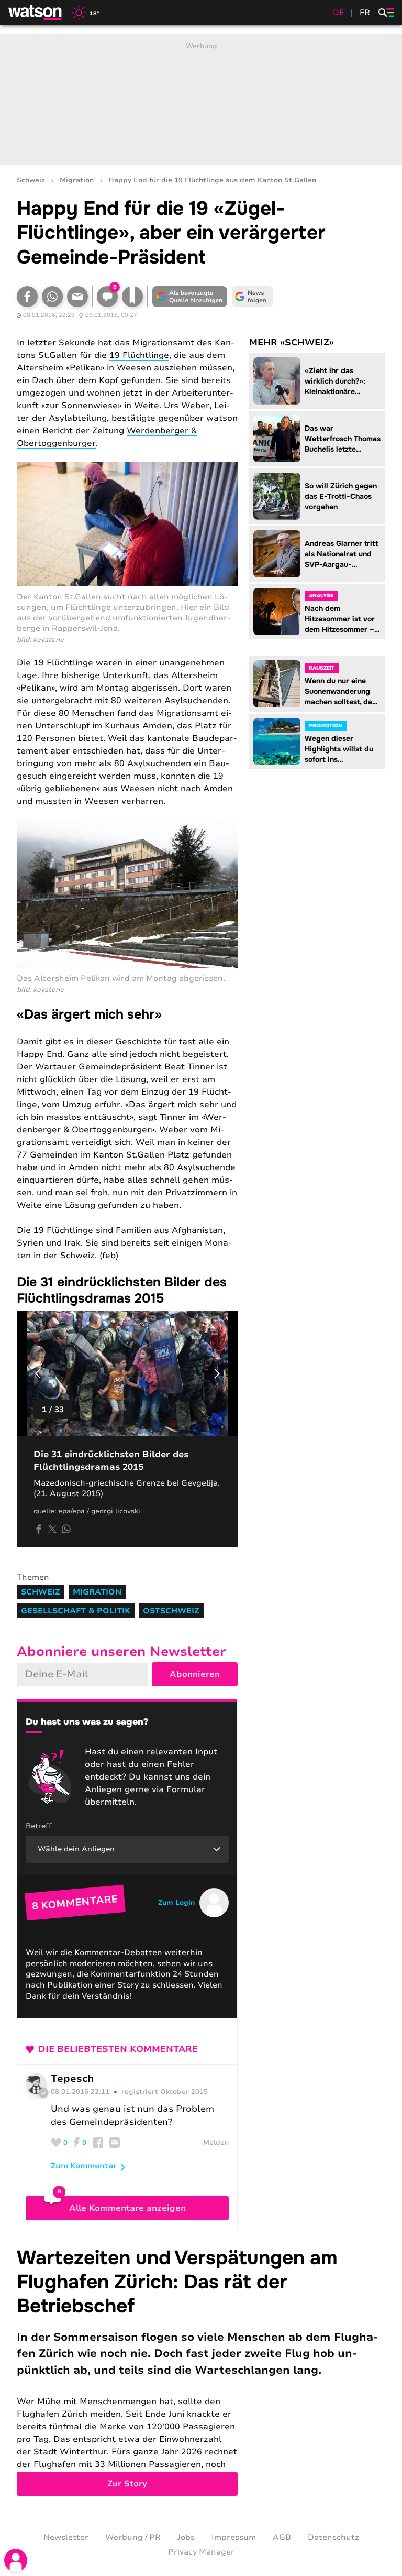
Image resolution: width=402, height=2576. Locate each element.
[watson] (36, 13)
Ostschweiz (171, 1611)
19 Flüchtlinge (139, 355)
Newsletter (66, 2537)
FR (365, 13)
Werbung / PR (133, 2537)
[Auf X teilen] (52, 1529)
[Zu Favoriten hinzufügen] (132, 297)
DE (339, 13)
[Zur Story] (201, 2371)
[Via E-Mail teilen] (77, 297)
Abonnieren (195, 1674)
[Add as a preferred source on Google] (189, 297)
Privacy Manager (201, 2552)
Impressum (234, 2537)
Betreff (39, 1826)
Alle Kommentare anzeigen (127, 2208)
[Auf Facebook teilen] (27, 297)
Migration (77, 181)
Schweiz (31, 181)
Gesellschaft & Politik (76, 1611)
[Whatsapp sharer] (66, 1529)
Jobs (186, 2537)
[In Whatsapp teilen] (52, 297)
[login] (16, 2560)
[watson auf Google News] (252, 297)
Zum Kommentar (84, 2166)
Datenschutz (333, 2537)
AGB (282, 2537)
